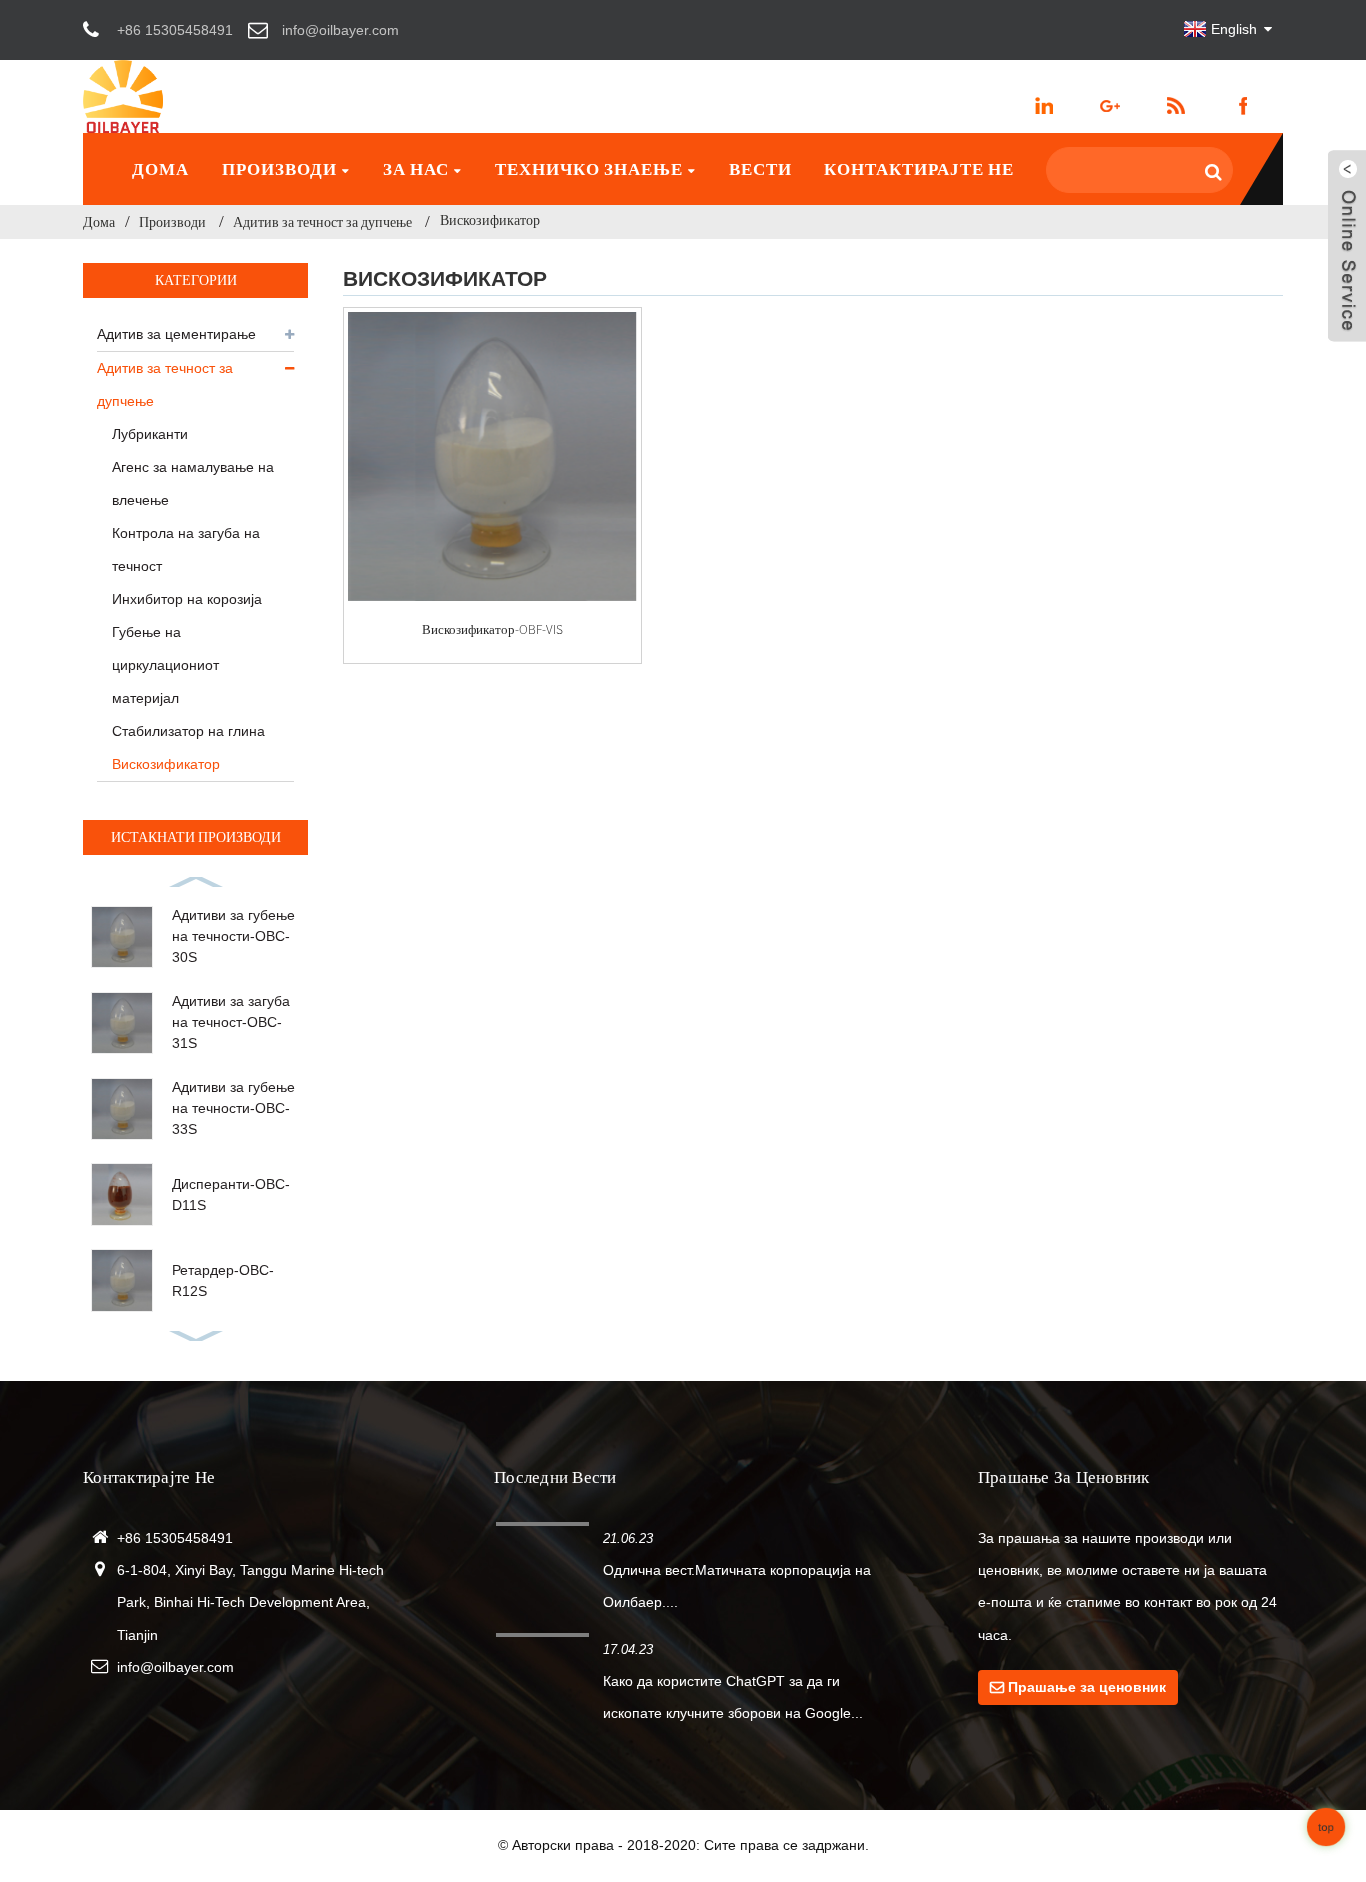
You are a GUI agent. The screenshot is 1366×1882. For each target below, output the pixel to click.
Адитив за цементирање (176, 334)
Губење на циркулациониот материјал (165, 665)
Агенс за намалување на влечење (193, 483)
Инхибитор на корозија (187, 599)
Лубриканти (150, 434)
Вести (760, 169)
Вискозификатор (490, 220)
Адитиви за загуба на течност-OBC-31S (231, 1022)
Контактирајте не (919, 169)
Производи (279, 169)
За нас (416, 169)
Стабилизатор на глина (188, 731)
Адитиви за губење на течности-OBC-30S (233, 936)
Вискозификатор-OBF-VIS (492, 629)
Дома (160, 169)
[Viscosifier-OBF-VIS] (492, 456)
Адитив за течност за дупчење (322, 222)
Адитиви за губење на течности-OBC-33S (233, 1108)
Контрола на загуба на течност (186, 549)
